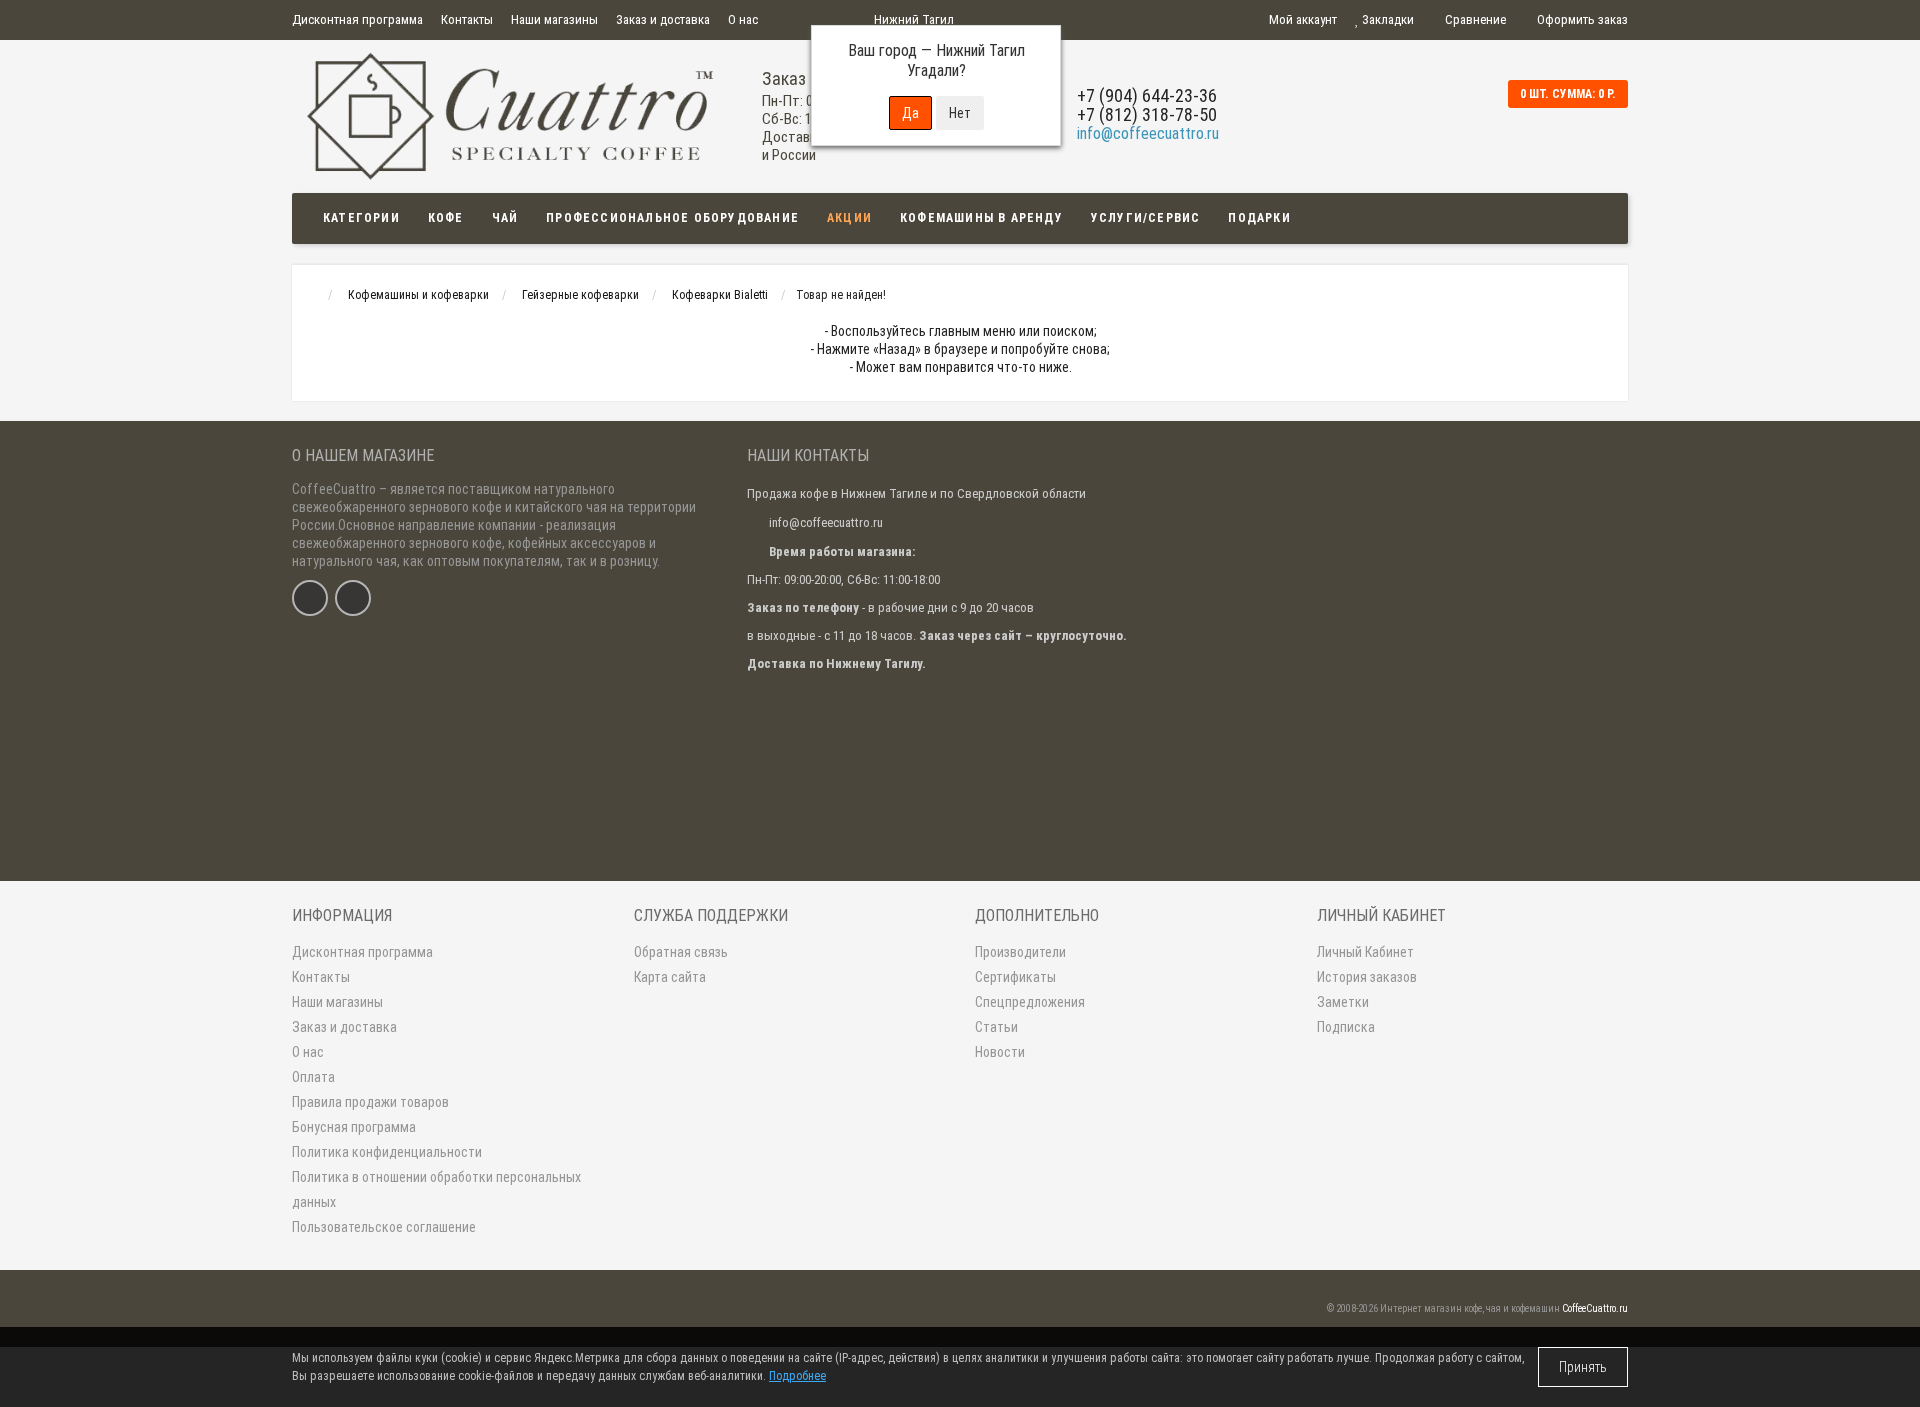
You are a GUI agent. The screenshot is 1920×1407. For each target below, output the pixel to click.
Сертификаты (1015, 977)
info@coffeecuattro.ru (1148, 133)
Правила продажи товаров (370, 1102)
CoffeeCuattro (334, 489)
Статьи (996, 1027)
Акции (849, 218)
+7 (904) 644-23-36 (1147, 95)
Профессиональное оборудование (672, 218)
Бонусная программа (354, 1127)
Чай (505, 218)
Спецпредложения (1030, 1002)
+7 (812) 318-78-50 (1147, 114)
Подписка (1346, 1027)
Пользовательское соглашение (384, 1227)
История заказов (1367, 977)
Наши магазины (554, 19)
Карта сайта (670, 977)
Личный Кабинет (1365, 952)
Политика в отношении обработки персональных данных (436, 1189)
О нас (743, 19)
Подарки (1259, 218)
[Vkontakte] (310, 598)
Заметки (1343, 1002)
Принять (1583, 1367)
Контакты (467, 19)
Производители (1020, 952)
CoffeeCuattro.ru (1595, 1308)
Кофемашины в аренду (981, 218)
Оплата (313, 1077)
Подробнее (797, 1376)
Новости (1000, 1052)
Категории (361, 218)
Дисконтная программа (357, 19)
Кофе (446, 218)
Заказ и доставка (663, 19)
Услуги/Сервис (1146, 218)
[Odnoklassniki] (353, 598)
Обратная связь (681, 952)
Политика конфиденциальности (387, 1152)
